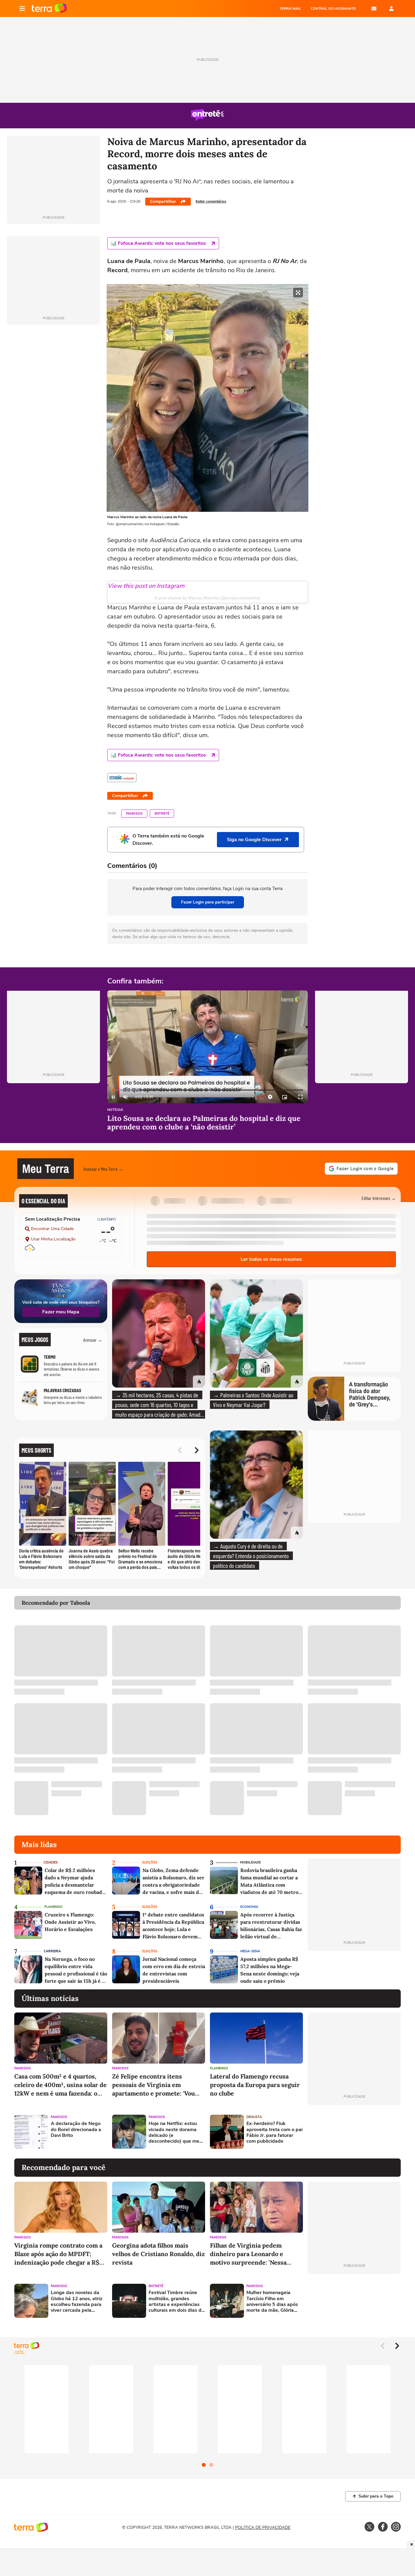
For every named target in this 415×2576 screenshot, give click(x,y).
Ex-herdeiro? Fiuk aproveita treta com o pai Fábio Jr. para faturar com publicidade (274, 2132)
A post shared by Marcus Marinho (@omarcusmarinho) (207, 598)
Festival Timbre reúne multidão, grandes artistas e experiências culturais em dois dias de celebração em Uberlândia (176, 2302)
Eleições (150, 1862)
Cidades (51, 1862)
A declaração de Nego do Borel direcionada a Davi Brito (76, 2130)
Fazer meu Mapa (61, 1312)
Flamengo (53, 1907)
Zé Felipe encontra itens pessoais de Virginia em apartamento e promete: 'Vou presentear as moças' (153, 2085)
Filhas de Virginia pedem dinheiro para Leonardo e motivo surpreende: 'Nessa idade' (248, 2254)
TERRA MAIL (290, 9)
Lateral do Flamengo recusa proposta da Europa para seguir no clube (255, 2085)
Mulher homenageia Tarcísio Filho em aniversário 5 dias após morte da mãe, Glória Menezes (272, 2302)
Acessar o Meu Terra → (103, 1169)
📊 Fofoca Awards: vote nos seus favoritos (158, 243)
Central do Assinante (333, 9)
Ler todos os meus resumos (271, 1259)
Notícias (115, 1110)
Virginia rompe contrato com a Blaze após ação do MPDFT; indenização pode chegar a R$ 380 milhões (58, 2254)
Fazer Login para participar (208, 902)
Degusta (254, 2117)
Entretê (162, 814)
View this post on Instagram (146, 586)
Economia (249, 1907)
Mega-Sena (250, 1951)
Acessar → (93, 1340)
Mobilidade (250, 1862)
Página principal (49, 9)
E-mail (374, 9)
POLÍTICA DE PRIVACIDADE (263, 2527)
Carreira (52, 1951)
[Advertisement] (354, 2132)
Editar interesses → (379, 1198)
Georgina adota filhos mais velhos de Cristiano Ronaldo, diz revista (158, 2254)
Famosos (134, 814)
